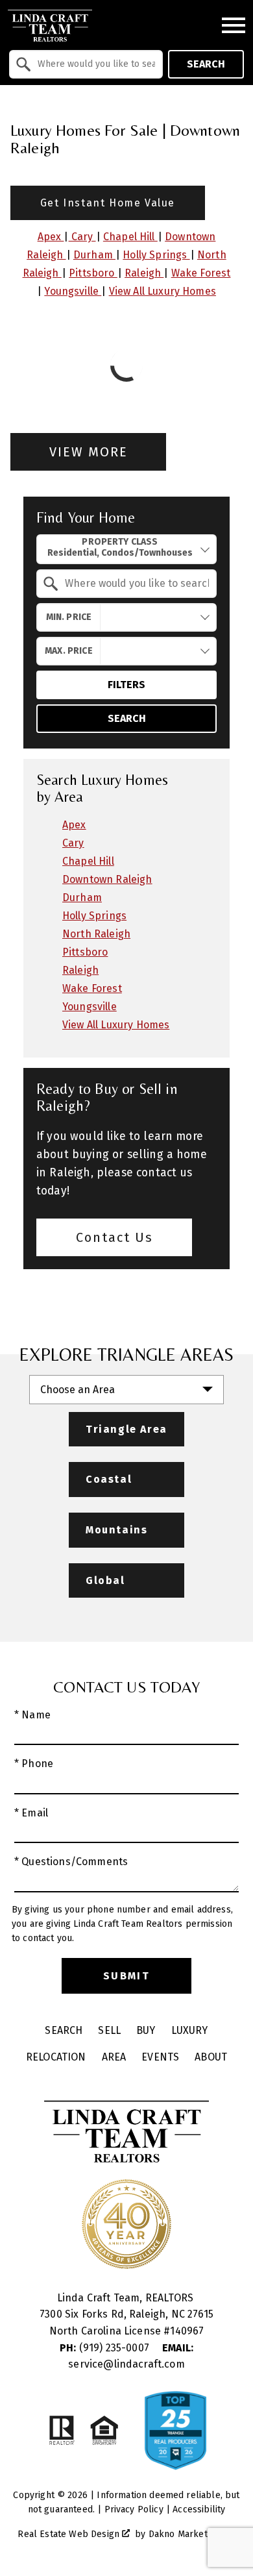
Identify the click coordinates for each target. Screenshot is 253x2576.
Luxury (190, 2030)
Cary (82, 237)
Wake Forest (201, 273)
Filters (126, 685)
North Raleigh (96, 934)
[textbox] (94, 64)
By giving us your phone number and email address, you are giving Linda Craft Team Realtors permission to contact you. (122, 1924)
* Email (31, 1813)
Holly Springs (156, 255)
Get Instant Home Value (108, 203)
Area (114, 2057)
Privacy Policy (134, 2509)
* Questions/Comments (71, 1862)
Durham (94, 255)
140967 (187, 2331)
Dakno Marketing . (191, 2534)
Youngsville (73, 291)
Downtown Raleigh (107, 879)
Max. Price (69, 651)
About (211, 2057)
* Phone (34, 1764)
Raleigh (144, 273)
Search (206, 64)
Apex (51, 237)
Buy (146, 2030)
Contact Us (114, 1237)
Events (160, 2057)
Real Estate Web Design (70, 2534)
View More (89, 452)
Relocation (56, 2057)
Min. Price (69, 617)
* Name (32, 1715)
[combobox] (86, 64)
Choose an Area (78, 1390)
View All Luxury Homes (163, 291)
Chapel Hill (130, 237)
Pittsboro (93, 273)
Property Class (120, 542)
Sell (109, 2030)
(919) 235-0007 (106, 2348)
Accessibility (199, 2509)
